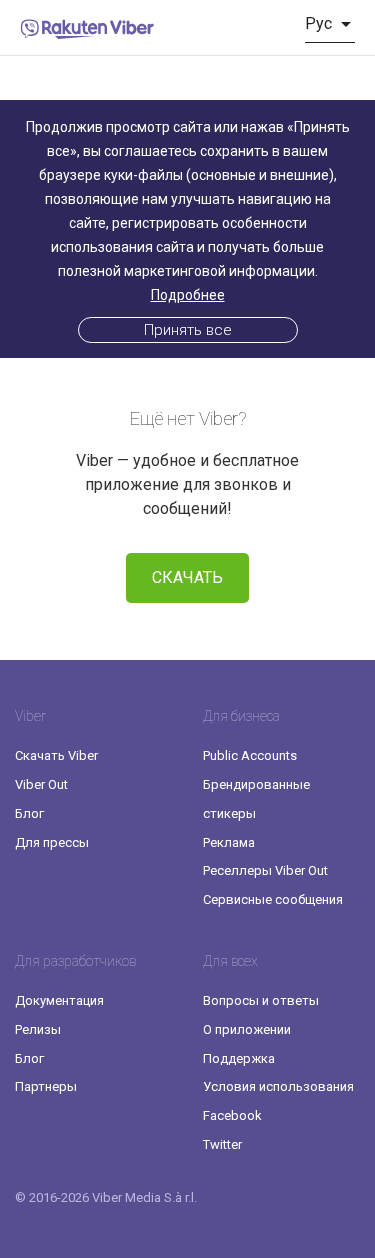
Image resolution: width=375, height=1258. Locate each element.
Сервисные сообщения (273, 899)
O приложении (247, 1029)
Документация (59, 1000)
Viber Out (41, 784)
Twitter (222, 1144)
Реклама (229, 842)
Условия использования (278, 1086)
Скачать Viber (56, 755)
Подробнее (188, 295)
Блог (29, 813)
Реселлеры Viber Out (265, 870)
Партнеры (46, 1086)
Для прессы (52, 842)
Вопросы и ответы (261, 1000)
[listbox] (330, 24)
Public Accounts (250, 755)
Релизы (38, 1029)
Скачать (187, 577)
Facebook (232, 1115)
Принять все (188, 330)
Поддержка (239, 1058)
